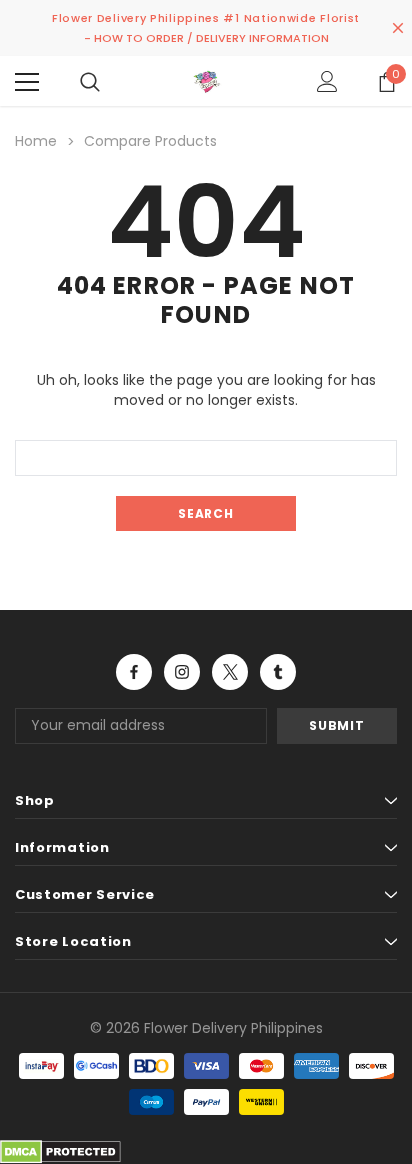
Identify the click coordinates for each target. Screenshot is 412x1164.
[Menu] (27, 82)
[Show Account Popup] (327, 82)
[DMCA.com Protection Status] (60, 1150)
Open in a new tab (134, 672)
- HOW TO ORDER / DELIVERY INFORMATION (206, 38)
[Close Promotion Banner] (398, 28)
